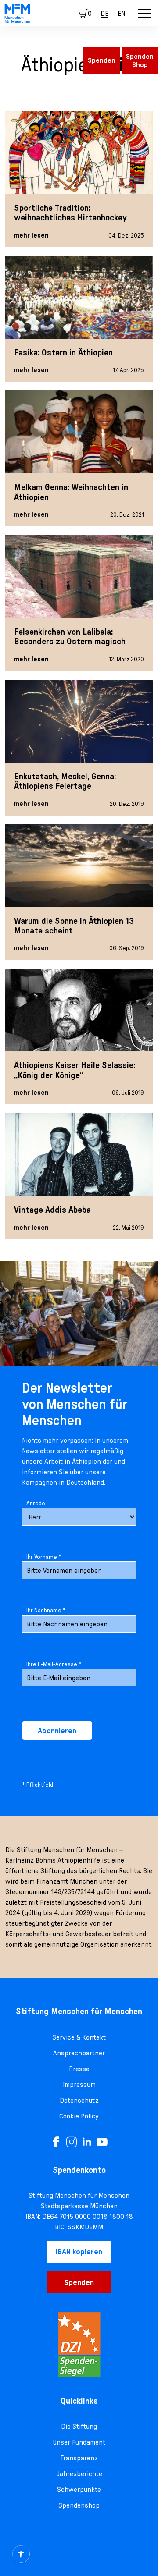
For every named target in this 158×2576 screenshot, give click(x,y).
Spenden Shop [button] (140, 60)
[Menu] (145, 13)
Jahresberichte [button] (79, 2473)
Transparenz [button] (79, 2458)
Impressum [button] (79, 2084)
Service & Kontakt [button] (79, 2037)
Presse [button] (79, 2069)
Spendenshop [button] (79, 2505)
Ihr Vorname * (44, 1557)
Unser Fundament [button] (79, 2442)
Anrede (36, 1503)
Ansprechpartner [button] (79, 2053)
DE (104, 13)
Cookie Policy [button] (79, 2116)
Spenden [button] (102, 60)
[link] (17, 13)
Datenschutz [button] (79, 2100)
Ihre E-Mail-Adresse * (54, 1664)
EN (121, 13)
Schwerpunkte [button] (79, 2489)
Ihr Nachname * (46, 1610)
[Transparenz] (79, 2345)
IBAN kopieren (79, 2251)
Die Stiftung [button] (79, 2426)
